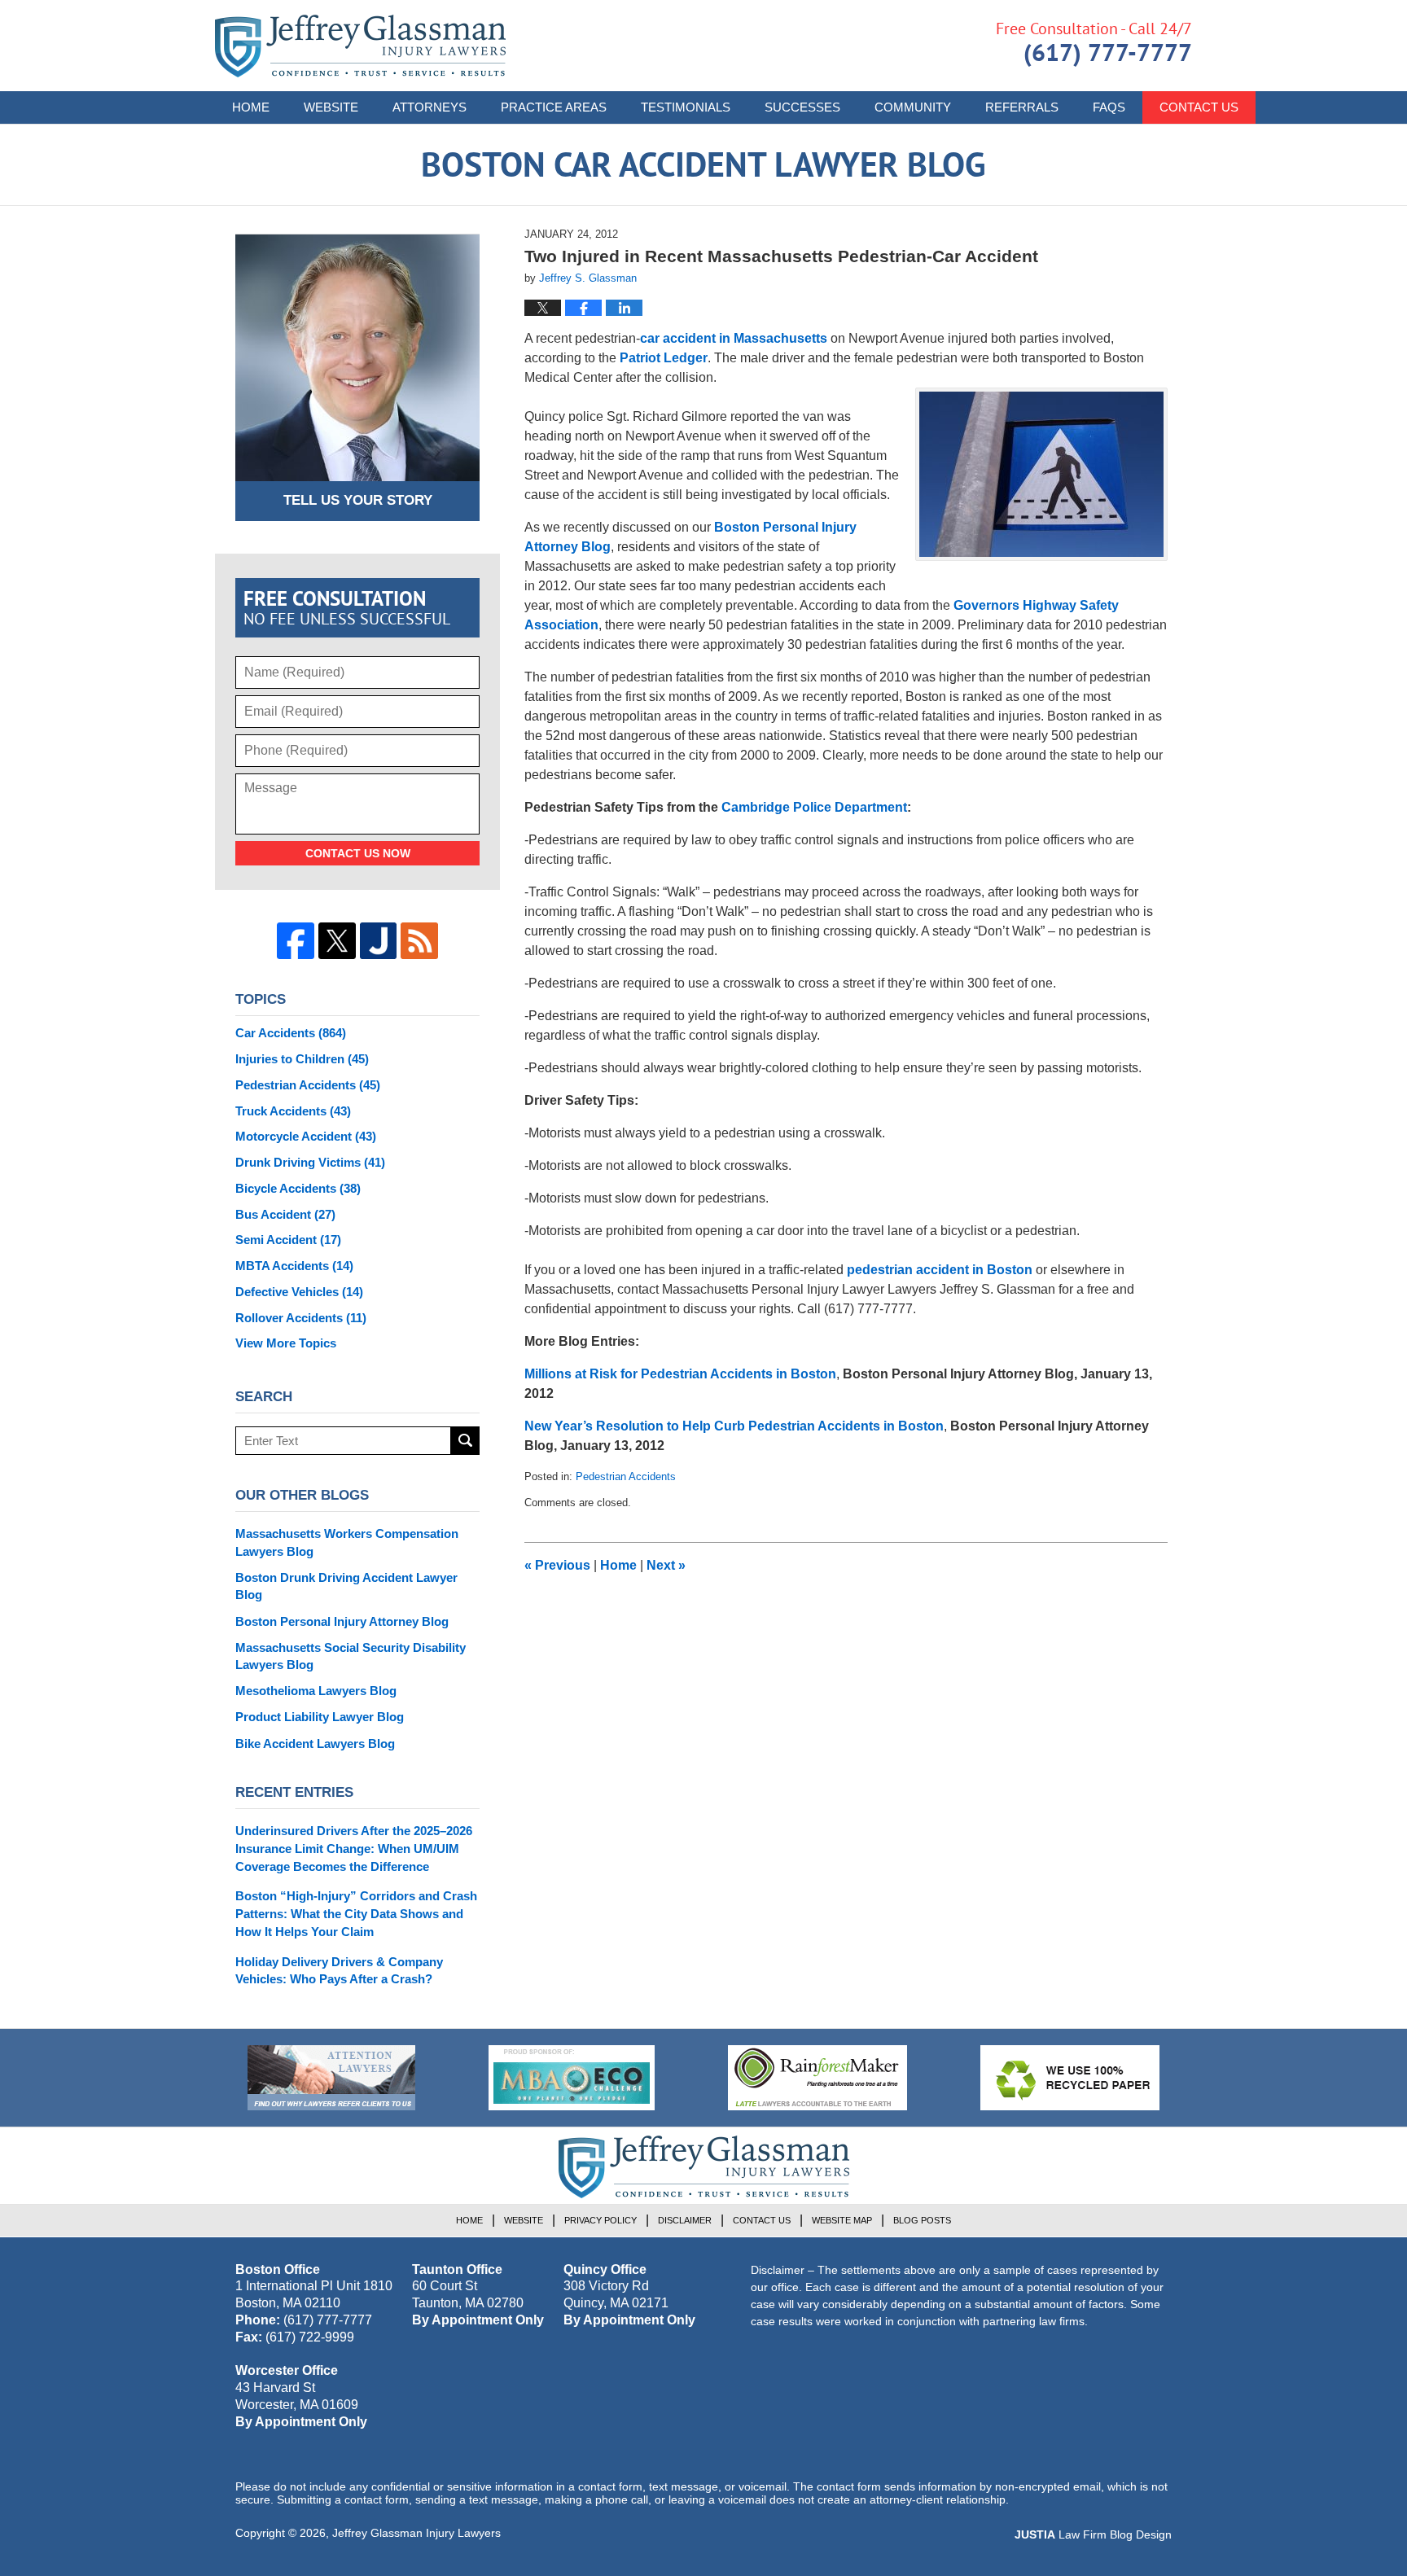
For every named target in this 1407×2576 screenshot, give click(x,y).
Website (331, 107)
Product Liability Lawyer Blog (320, 1717)
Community (913, 107)
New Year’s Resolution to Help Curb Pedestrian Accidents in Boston (734, 1426)
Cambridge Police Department (814, 807)
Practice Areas (554, 107)
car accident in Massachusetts (734, 338)
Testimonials (686, 107)
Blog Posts (922, 2220)
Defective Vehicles (299, 1292)
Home (251, 107)
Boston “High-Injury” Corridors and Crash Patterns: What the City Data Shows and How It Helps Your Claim (356, 1914)
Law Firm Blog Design (1093, 2534)
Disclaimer (685, 2220)
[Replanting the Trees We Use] (1070, 2078)
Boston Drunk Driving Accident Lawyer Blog (346, 1586)
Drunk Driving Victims (310, 1162)
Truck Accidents (293, 1111)
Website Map (842, 2220)
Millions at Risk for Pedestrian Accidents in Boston (680, 1374)
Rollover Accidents (301, 1318)
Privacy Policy (600, 2220)
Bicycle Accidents (298, 1188)
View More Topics (286, 1343)
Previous (557, 1565)
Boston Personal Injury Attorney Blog (342, 1621)
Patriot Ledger (664, 358)
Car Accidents (291, 1033)
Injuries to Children (302, 1059)
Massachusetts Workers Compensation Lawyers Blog (347, 1542)
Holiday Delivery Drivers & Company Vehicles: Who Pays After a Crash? (339, 1971)
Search (465, 1441)
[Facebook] (296, 941)
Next (666, 1565)
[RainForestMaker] (817, 2078)
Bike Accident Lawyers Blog (315, 1744)
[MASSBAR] (572, 2078)
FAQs (1109, 107)
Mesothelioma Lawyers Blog (316, 1691)
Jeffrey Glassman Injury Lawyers (416, 2533)
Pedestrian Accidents (626, 1476)
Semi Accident (288, 1240)
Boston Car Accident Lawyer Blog (360, 46)
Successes (802, 107)
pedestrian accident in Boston (940, 1270)
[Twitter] (337, 941)
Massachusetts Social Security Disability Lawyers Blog (351, 1656)
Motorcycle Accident (306, 1136)
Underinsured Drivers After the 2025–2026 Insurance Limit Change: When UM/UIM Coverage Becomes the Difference (354, 1849)
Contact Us (1199, 107)
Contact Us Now (358, 853)
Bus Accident (285, 1214)
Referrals (1022, 107)
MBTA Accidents (294, 1266)
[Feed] (419, 941)
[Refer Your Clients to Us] (331, 2078)
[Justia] (379, 941)
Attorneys (430, 107)
